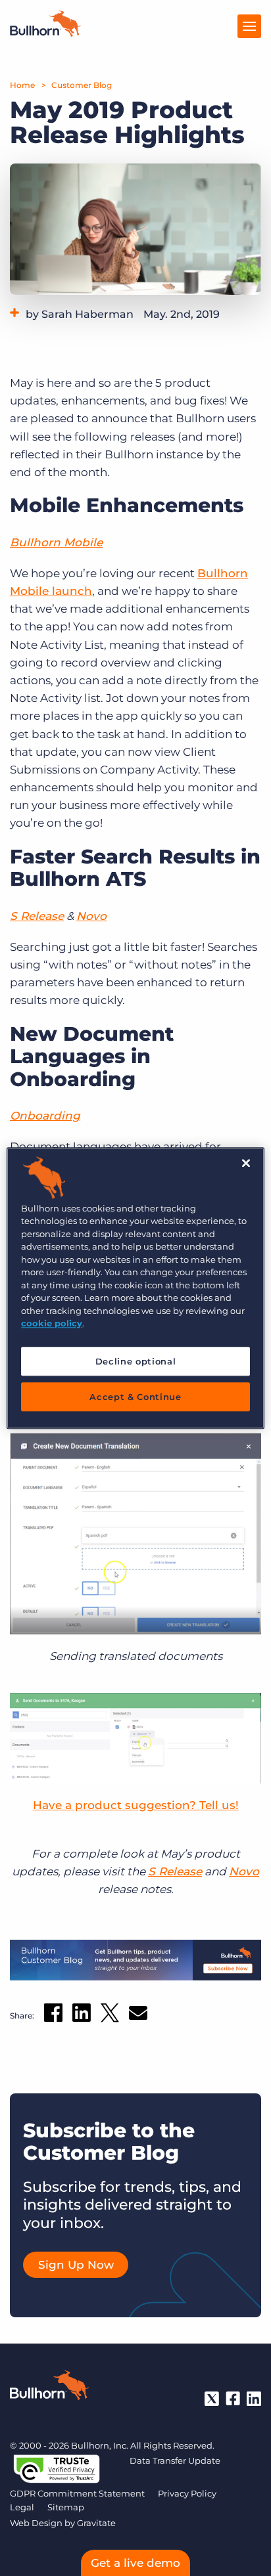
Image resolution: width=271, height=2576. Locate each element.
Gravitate (96, 2523)
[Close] (246, 1163)
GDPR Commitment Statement (77, 2493)
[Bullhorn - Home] (49, 2388)
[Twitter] (212, 2399)
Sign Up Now (76, 2265)
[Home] (45, 33)
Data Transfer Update (175, 2460)
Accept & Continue (135, 1397)
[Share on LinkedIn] (82, 2015)
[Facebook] (233, 2399)
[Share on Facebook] (53, 2015)
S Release (37, 916)
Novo (91, 916)
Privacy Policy (187, 2493)
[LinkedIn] (254, 2399)
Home (22, 85)
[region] (135, 1288)
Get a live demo (135, 2563)
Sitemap (66, 2507)
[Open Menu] (249, 26)
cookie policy (52, 1323)
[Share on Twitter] (110, 2016)
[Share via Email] (138, 2016)
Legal (22, 2507)
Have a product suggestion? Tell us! (136, 1805)
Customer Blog (82, 85)
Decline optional (135, 1361)
